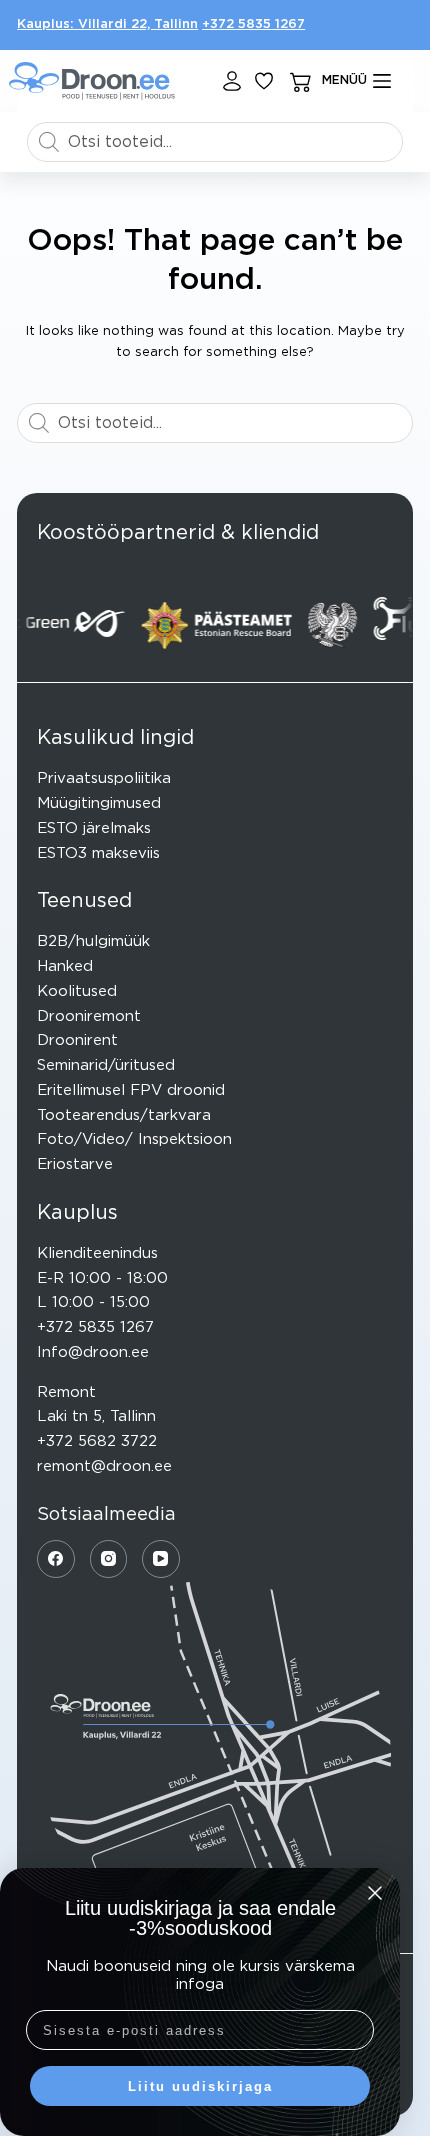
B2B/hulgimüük (93, 941)
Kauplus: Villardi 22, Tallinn (107, 24)
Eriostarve (75, 1164)
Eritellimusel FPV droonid (131, 1090)
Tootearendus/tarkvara (124, 1115)
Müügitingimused (99, 803)
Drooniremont (89, 1016)
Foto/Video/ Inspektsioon (134, 1139)
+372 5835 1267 (253, 24)
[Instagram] (109, 1559)
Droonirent (77, 1040)
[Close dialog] (375, 1893)
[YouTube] (161, 1559)
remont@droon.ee (104, 1466)
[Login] (232, 81)
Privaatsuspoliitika (104, 778)
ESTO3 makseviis (98, 853)
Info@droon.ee (93, 1352)
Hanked (65, 966)
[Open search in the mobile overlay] (215, 142)
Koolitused (77, 991)
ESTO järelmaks (94, 828)
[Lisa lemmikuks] (264, 81)
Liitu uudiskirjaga (200, 2086)
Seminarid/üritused (106, 1065)
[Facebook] (56, 1559)
